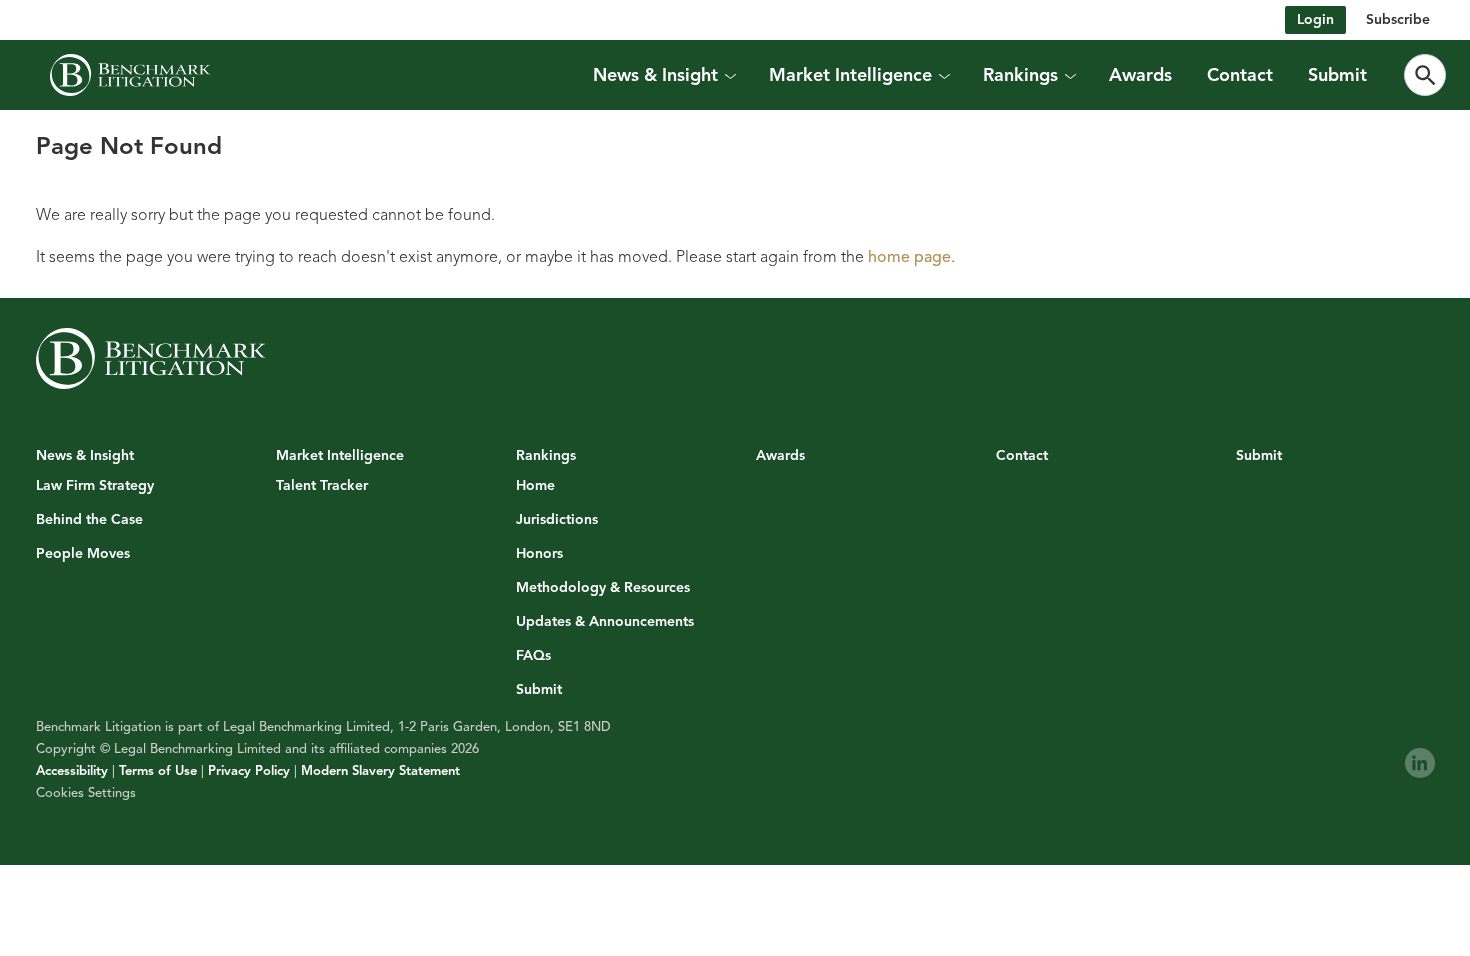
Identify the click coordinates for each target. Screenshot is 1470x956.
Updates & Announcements (605, 622)
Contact (1240, 75)
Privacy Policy (249, 771)
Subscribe (1398, 19)
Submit (1337, 75)
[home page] (130, 75)
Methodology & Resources (603, 588)
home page (909, 257)
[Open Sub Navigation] (730, 75)
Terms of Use (158, 771)
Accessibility (72, 771)
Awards (1140, 75)
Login (1315, 19)
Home (535, 486)
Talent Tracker (322, 486)
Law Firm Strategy (95, 486)
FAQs (533, 656)
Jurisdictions (557, 520)
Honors (539, 554)
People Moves (83, 554)
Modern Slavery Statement (380, 771)
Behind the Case (89, 520)
